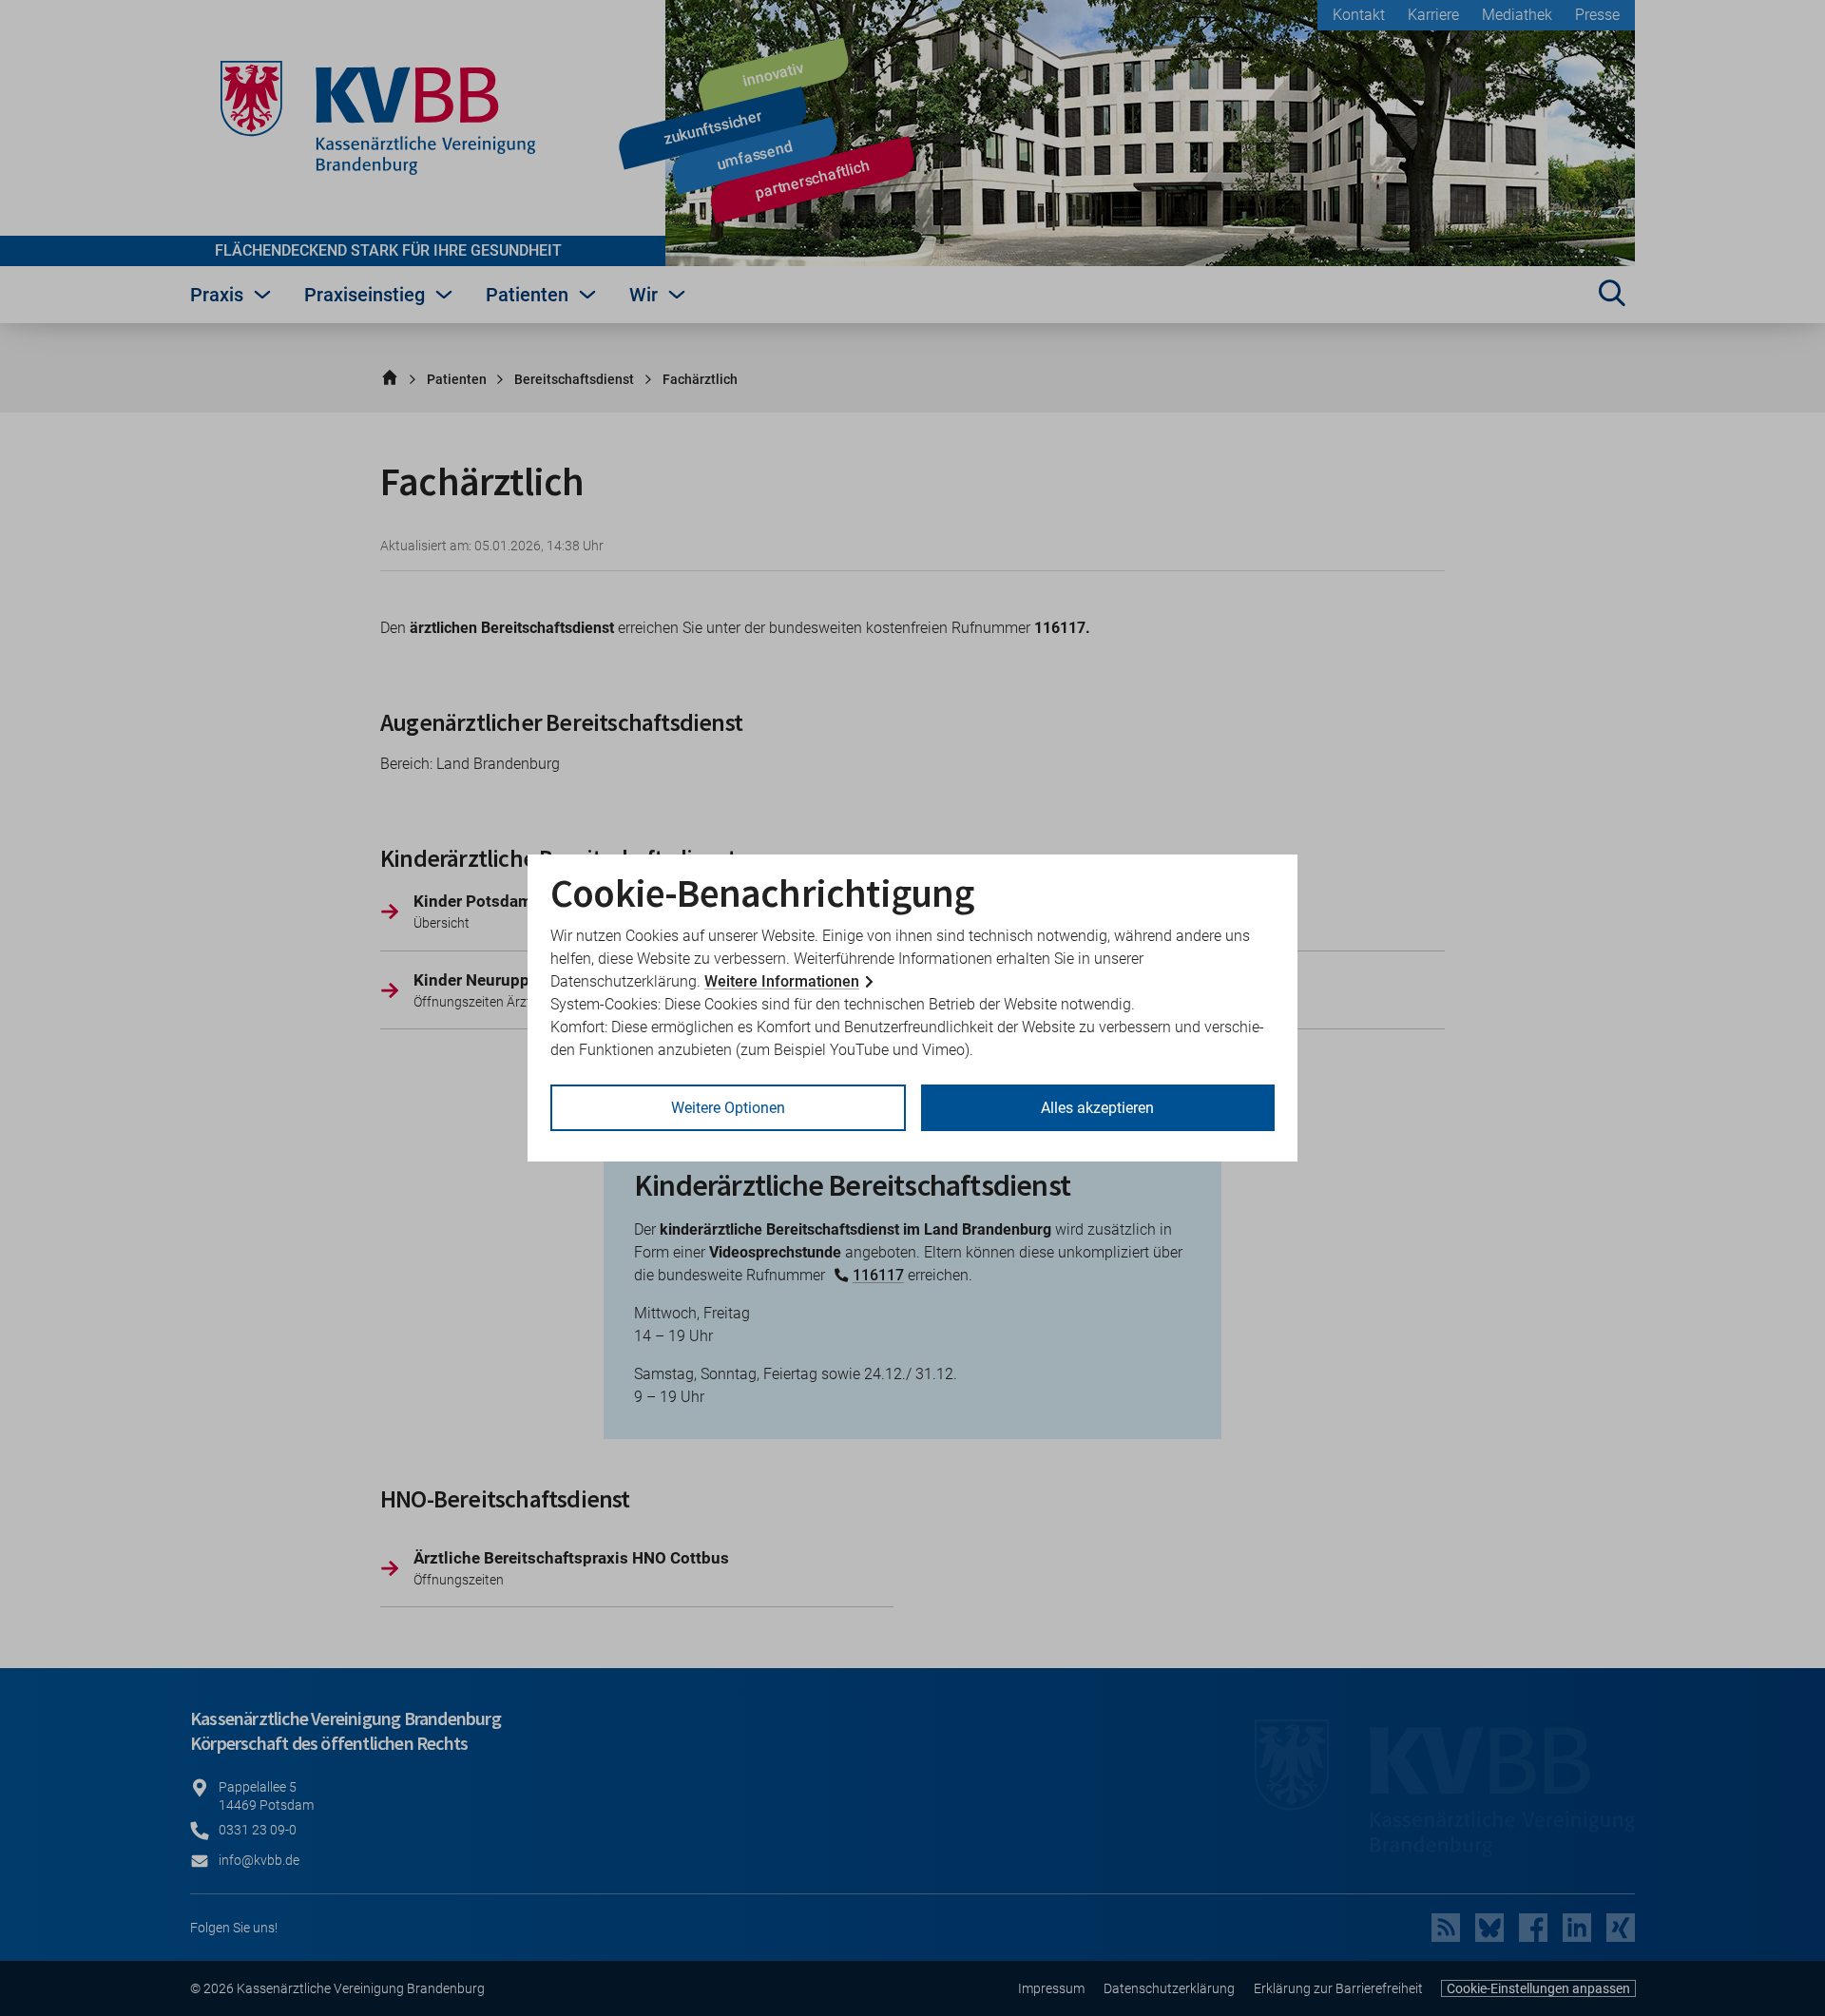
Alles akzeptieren (1097, 1108)
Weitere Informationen (782, 981)
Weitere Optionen (728, 1108)
